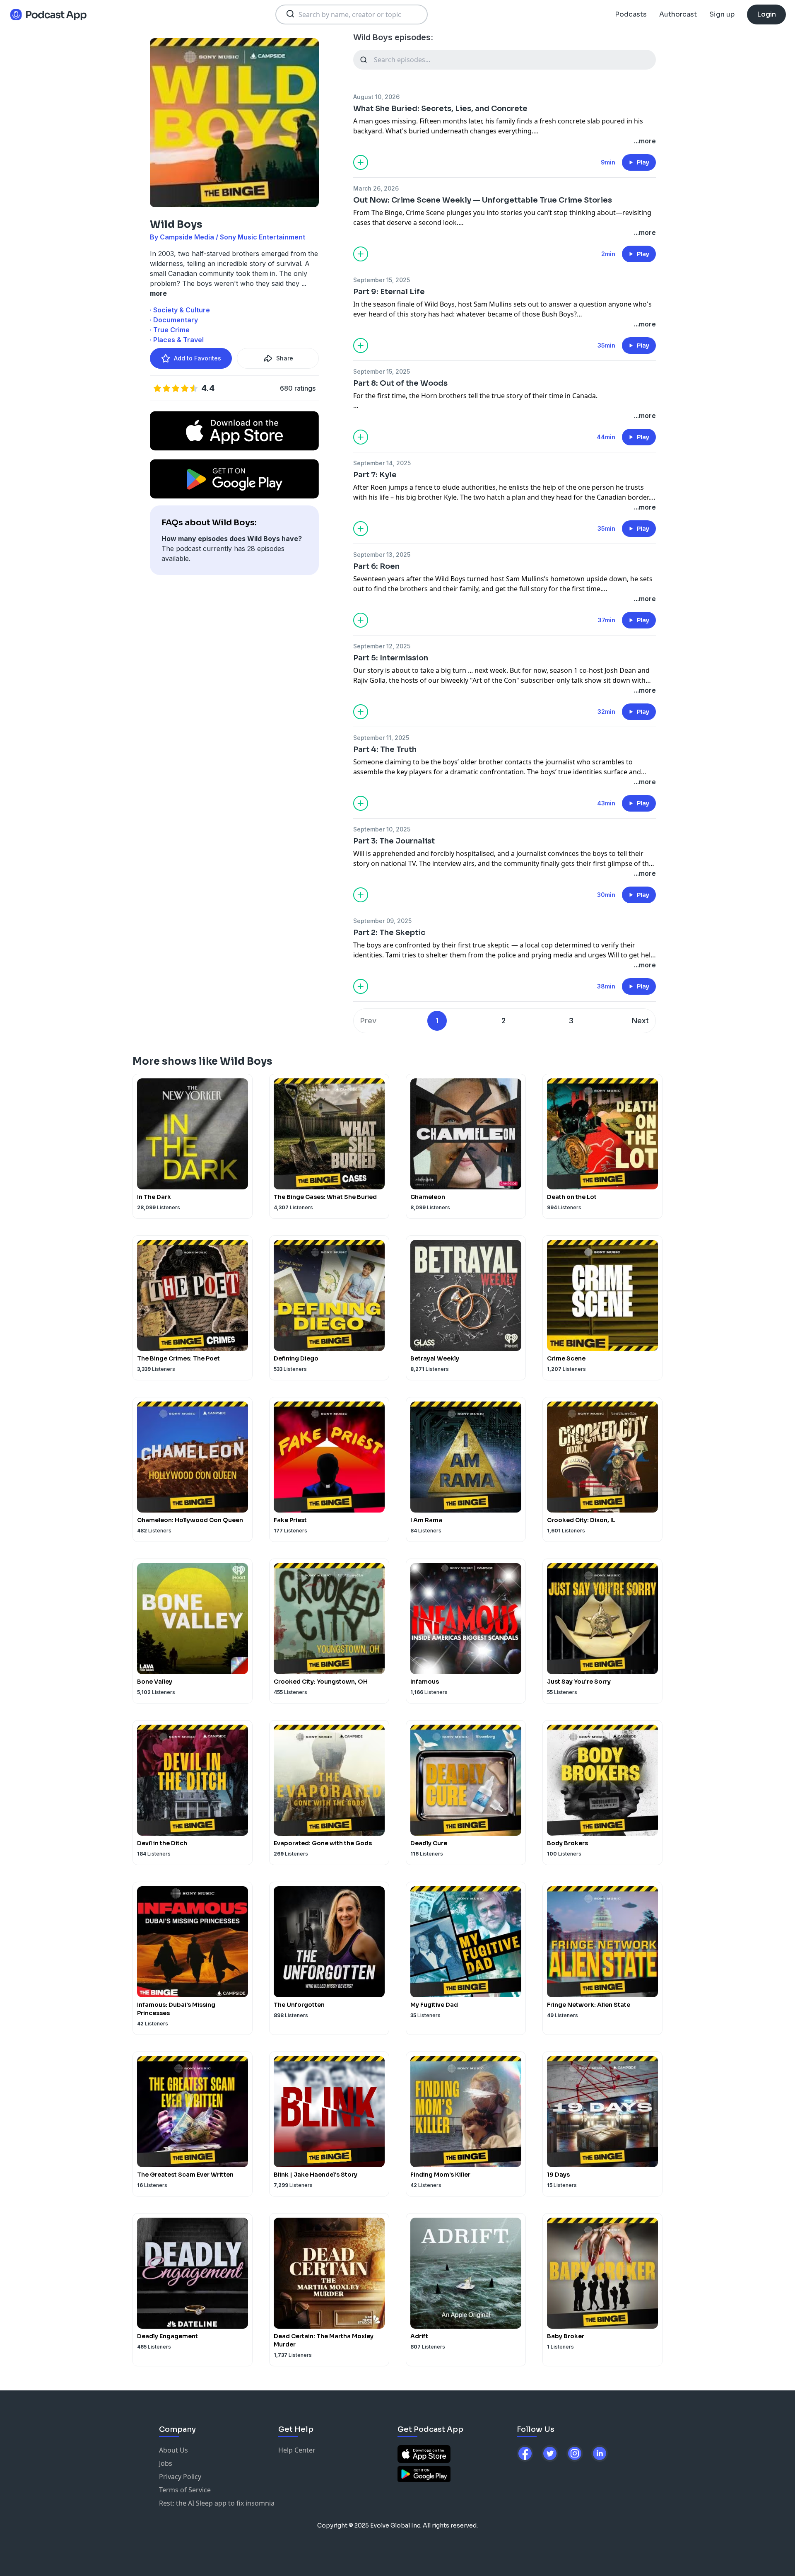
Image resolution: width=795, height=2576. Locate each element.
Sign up (722, 14)
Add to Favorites (198, 358)
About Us (173, 2450)
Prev (368, 1021)
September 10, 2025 (382, 829)
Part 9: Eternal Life (389, 292)
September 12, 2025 (382, 646)
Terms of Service (185, 2490)
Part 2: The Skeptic (389, 933)
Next (640, 1021)
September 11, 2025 (381, 738)
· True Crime (170, 330)
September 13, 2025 (382, 555)
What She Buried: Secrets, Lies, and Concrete (440, 109)
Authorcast (678, 14)
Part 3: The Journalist (394, 841)
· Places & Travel (177, 340)
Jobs (166, 2463)
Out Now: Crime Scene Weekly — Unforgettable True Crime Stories (483, 200)
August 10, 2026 (376, 97)
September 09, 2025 (382, 921)
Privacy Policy (180, 2477)
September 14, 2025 (382, 463)
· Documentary (174, 320)
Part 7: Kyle (375, 475)
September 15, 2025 (382, 280)
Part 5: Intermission (391, 658)
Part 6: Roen (376, 566)
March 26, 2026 (376, 188)
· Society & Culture (180, 310)
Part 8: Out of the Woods (400, 383)
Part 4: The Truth (385, 749)
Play (643, 162)
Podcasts (631, 14)
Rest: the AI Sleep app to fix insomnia (217, 2503)
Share (285, 358)
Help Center (297, 2450)
